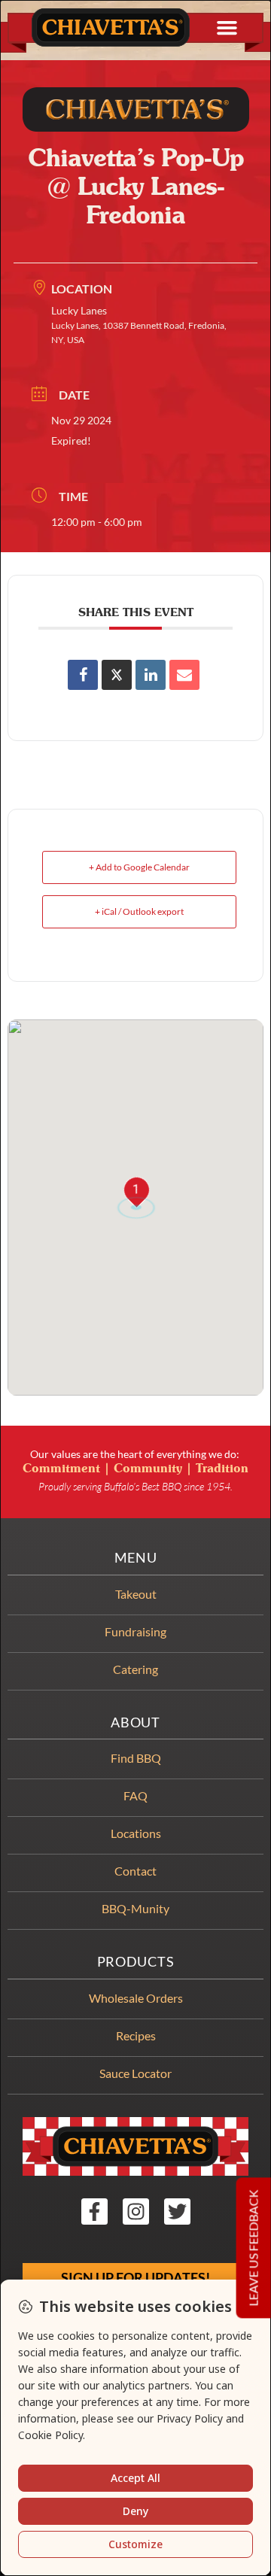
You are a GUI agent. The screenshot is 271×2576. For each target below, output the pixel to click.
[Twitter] (177, 2211)
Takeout (136, 1594)
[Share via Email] (184, 675)
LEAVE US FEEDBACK (253, 2248)
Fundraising (135, 1631)
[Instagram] (136, 2211)
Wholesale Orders (136, 1998)
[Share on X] (117, 675)
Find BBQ (136, 1758)
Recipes (136, 2035)
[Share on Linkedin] (151, 675)
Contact (135, 1871)
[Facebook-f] (94, 2211)
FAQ (135, 1795)
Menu (136, 1558)
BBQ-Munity (135, 1908)
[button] (227, 28)
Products (136, 1962)
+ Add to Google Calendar (139, 867)
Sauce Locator (135, 2073)
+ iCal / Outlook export (139, 911)
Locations (136, 1833)
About (135, 1722)
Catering (135, 1669)
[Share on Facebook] (83, 675)
